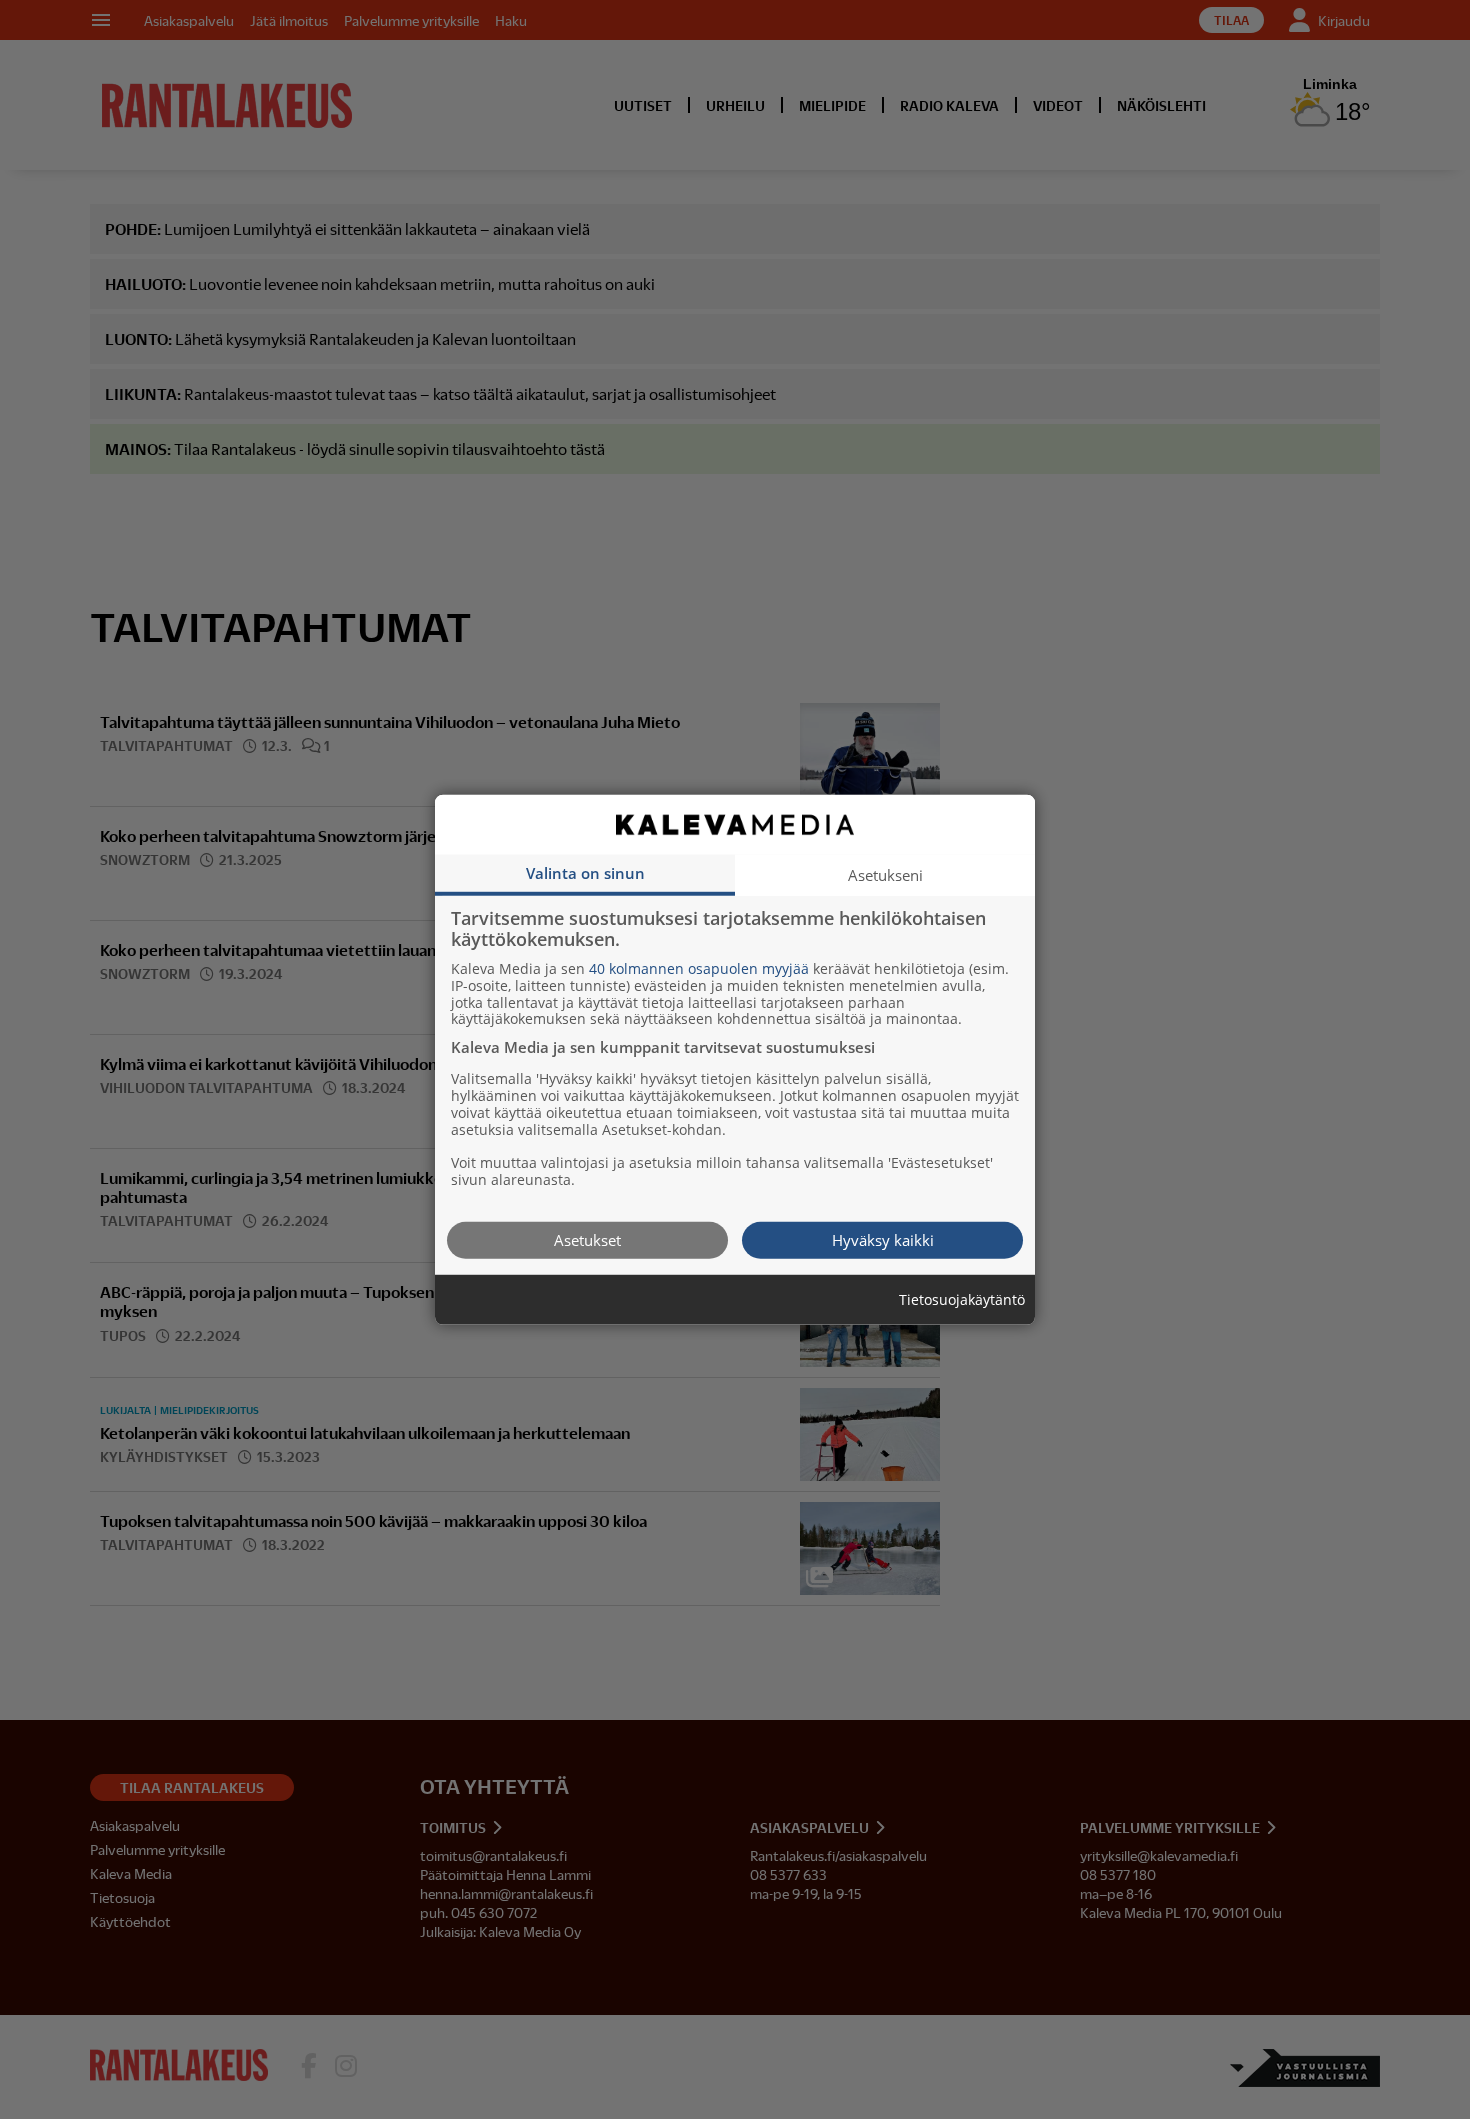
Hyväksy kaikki (883, 1239)
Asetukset (587, 1239)
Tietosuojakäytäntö (962, 1299)
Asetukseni (885, 874)
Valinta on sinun (585, 872)
